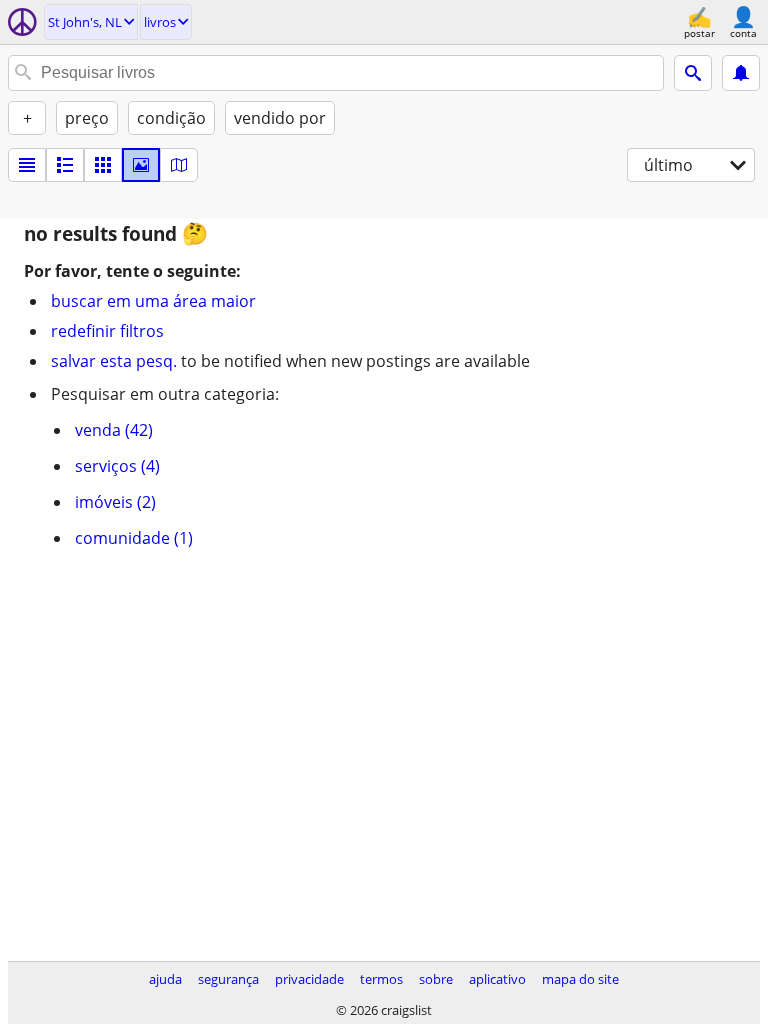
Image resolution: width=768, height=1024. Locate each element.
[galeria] (141, 165)
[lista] (27, 165)
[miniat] (65, 165)
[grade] (103, 165)
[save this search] (741, 73)
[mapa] (179, 165)
